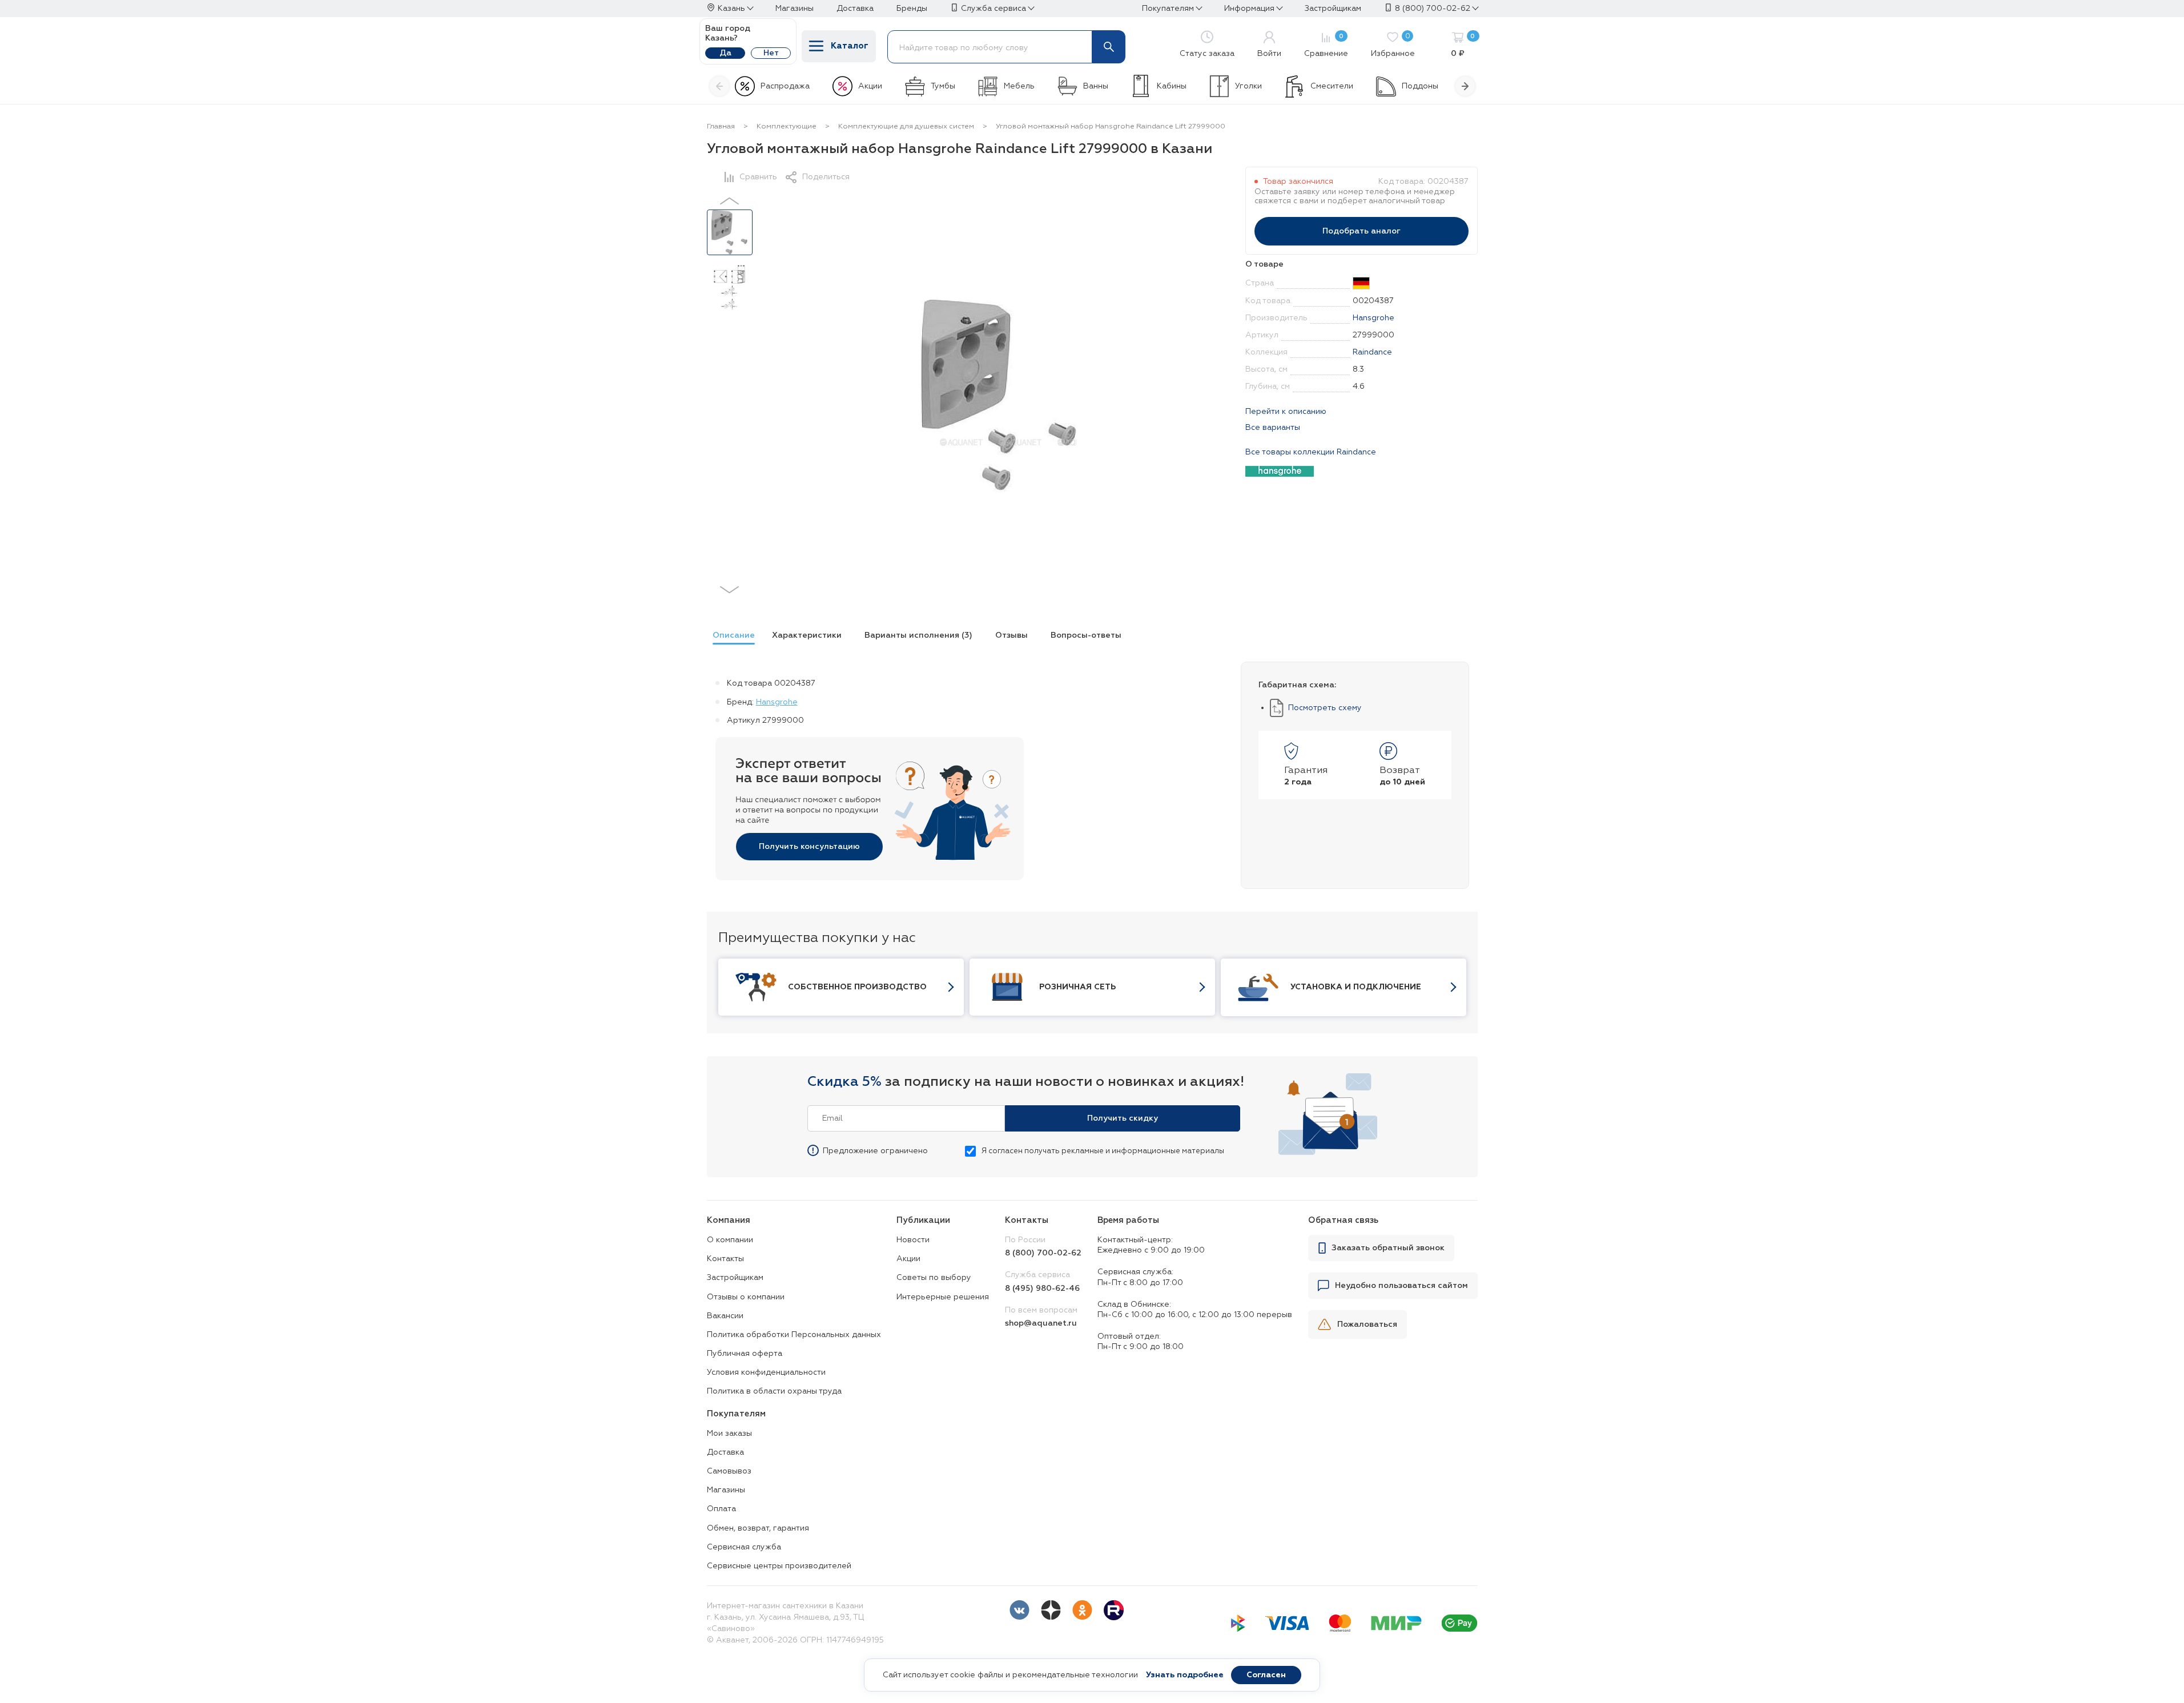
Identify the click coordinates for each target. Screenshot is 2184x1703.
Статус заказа (1207, 54)
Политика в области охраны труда (774, 1391)
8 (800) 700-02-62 (1433, 9)
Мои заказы (729, 1434)
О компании (730, 1240)
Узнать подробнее (1185, 1675)
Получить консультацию (809, 847)
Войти (1269, 54)
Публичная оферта (745, 1354)
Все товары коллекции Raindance (1311, 452)
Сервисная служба (744, 1547)
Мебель (1019, 86)
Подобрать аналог (1362, 231)
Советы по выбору (934, 1278)
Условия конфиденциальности (766, 1372)
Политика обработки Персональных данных (794, 1335)
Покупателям (1168, 9)
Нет (771, 53)
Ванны (1096, 86)
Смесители (1332, 86)
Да (725, 53)
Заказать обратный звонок (1388, 1248)
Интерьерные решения (943, 1297)
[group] (731, 637)
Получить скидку (1123, 1118)
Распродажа (785, 86)
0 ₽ (1463, 46)
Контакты (725, 1259)
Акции (870, 86)
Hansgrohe (1373, 318)
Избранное (1393, 46)
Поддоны (1420, 86)
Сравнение (1326, 46)
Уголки (1248, 86)
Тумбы (943, 86)
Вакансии (725, 1316)
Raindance (1372, 352)
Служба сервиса (994, 9)
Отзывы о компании (746, 1297)
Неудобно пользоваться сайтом (1401, 1286)
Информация (1249, 9)
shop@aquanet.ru (1041, 1323)
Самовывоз (729, 1471)
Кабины (1172, 86)
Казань (731, 9)
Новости (913, 1240)
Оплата (721, 1509)
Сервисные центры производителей (779, 1566)
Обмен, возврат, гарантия (758, 1528)
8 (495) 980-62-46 (1042, 1289)
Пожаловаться (1367, 1324)
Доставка (725, 1452)
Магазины (726, 1490)
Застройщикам (735, 1278)
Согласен (1266, 1675)
